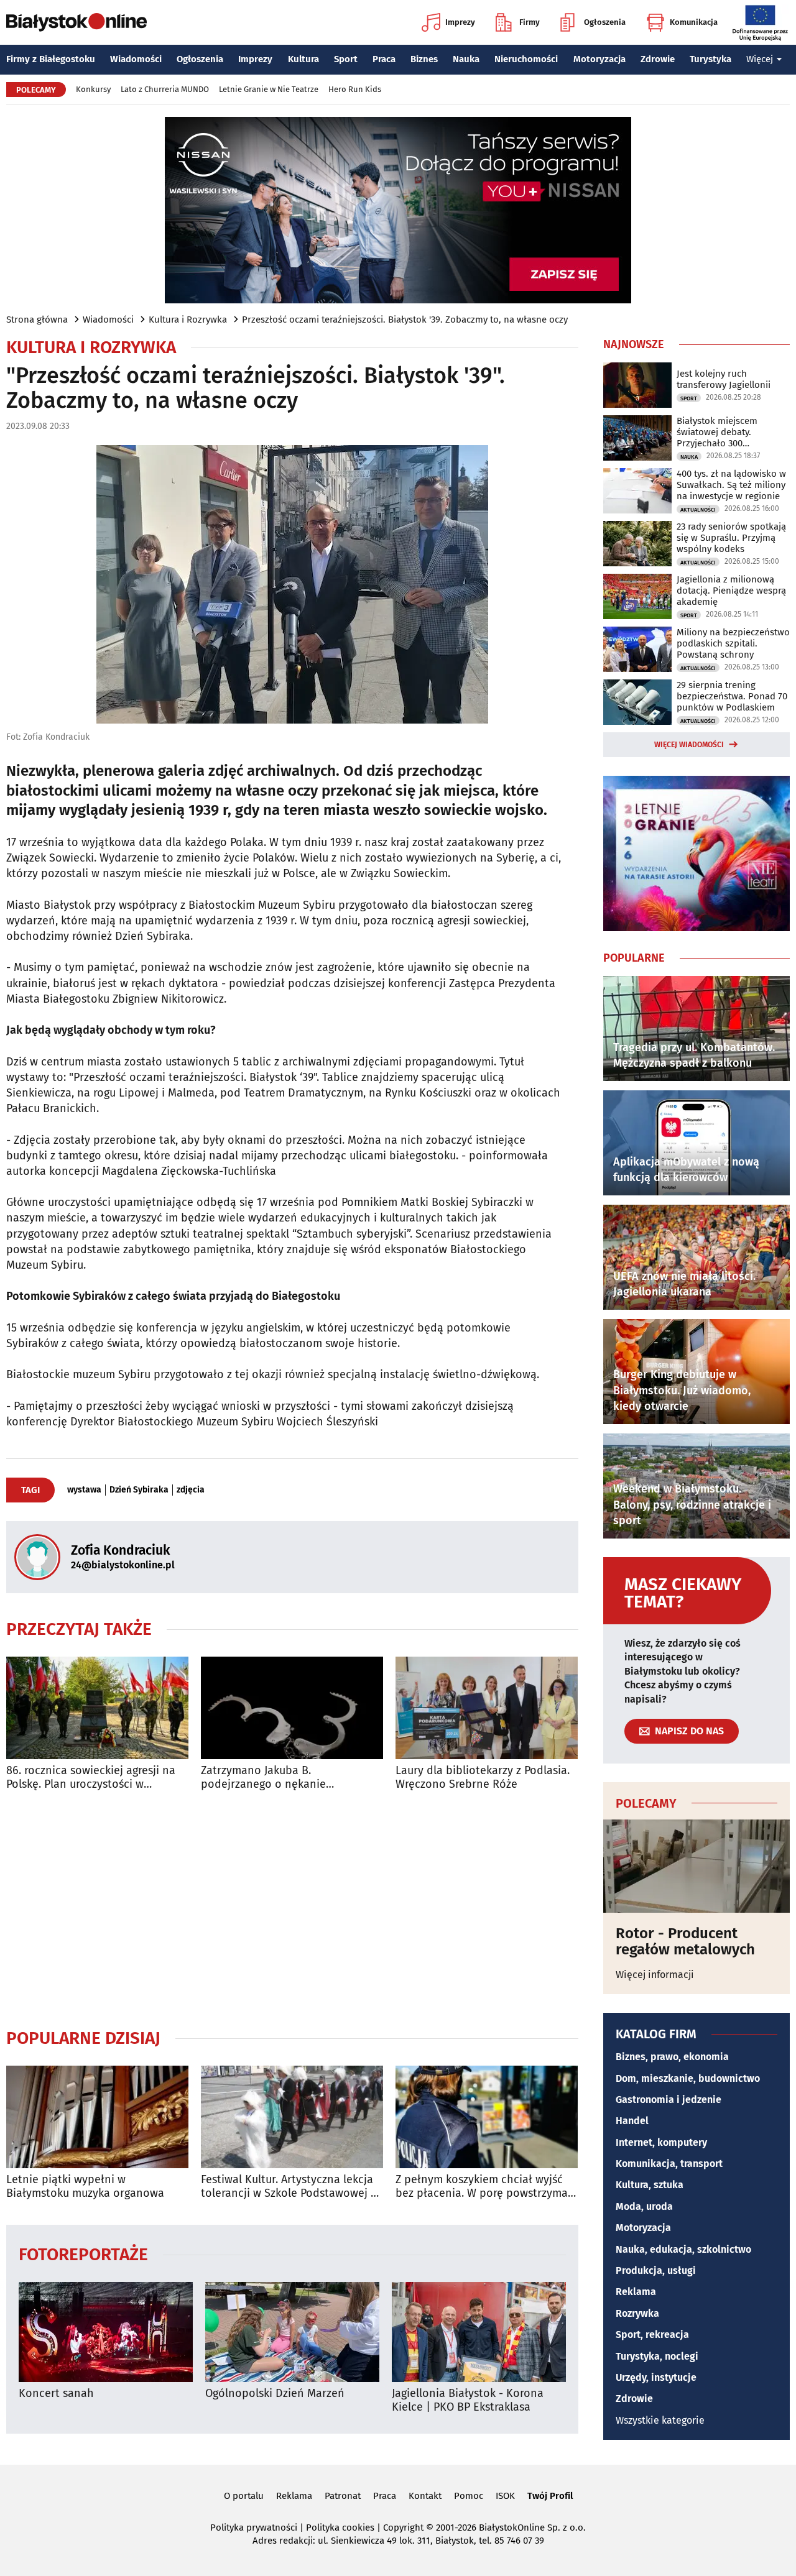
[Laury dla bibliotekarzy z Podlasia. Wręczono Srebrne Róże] (487, 1708)
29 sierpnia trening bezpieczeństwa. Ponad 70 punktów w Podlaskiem (732, 696)
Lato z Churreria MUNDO (165, 89)
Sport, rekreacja (652, 2334)
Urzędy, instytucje (656, 2377)
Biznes (424, 59)
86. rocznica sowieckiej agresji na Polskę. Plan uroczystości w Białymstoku (91, 1778)
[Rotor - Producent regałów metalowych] (696, 1866)
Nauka (466, 59)
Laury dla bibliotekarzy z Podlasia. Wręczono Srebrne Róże (483, 1778)
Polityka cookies (340, 2528)
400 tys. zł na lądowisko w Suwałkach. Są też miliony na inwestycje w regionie (731, 485)
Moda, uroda (644, 2206)
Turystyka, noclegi (657, 2356)
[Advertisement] (292, 1909)
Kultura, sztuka (650, 2185)
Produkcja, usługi (656, 2270)
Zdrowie (658, 59)
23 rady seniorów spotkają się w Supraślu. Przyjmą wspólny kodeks (731, 538)
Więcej (760, 59)
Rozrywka (637, 2313)
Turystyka (710, 59)
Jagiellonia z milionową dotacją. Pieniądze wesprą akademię (731, 591)
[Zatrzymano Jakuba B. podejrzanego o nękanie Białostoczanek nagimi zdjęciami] (292, 1708)
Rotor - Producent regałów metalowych (685, 1942)
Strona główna (37, 320)
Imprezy (460, 22)
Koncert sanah (56, 2394)
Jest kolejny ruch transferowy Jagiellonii (724, 379)
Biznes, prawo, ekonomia (672, 2057)
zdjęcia (191, 1490)
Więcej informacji (655, 1975)
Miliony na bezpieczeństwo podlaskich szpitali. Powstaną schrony (733, 643)
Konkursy (93, 89)
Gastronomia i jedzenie (669, 2100)
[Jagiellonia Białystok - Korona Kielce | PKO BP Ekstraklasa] (479, 2332)
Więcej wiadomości (689, 745)
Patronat (343, 2496)
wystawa (84, 1490)
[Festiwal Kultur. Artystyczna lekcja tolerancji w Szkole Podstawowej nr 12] (292, 2117)
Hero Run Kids (355, 89)
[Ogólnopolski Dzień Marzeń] (292, 2332)
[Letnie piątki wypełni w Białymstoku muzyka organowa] (97, 2117)
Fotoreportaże (83, 2254)
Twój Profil (550, 2496)
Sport (346, 59)
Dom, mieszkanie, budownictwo (688, 2078)
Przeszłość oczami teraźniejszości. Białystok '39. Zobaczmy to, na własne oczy (405, 320)
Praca (384, 59)
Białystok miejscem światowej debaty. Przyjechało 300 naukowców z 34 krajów (726, 432)
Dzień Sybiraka (139, 1490)
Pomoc (469, 2496)
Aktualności (698, 510)
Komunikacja (694, 22)
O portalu (244, 2496)
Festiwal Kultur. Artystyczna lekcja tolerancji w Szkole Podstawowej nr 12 (291, 2187)
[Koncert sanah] (106, 2332)
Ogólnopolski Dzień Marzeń (275, 2394)
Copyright (403, 2528)
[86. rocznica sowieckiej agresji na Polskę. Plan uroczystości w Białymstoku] (97, 1708)
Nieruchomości (526, 59)
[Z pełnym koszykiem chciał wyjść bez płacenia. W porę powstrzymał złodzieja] (487, 2117)
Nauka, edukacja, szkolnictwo (683, 2249)
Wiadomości (136, 59)
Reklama (636, 2292)
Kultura (303, 59)
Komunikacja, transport (669, 2164)
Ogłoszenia (605, 22)
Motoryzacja (599, 59)
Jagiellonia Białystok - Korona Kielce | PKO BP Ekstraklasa (468, 2400)
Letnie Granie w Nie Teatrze (269, 89)
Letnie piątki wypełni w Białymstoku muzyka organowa (85, 2187)
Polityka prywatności (254, 2528)
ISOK (505, 2496)
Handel (632, 2121)
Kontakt (425, 2496)
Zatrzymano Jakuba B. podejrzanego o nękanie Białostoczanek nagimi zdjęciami (285, 1778)
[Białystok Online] (76, 22)
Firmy (530, 22)
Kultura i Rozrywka (188, 320)
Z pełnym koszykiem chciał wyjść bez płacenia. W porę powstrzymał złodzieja (484, 2187)
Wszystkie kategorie (660, 2420)
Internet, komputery (661, 2142)
